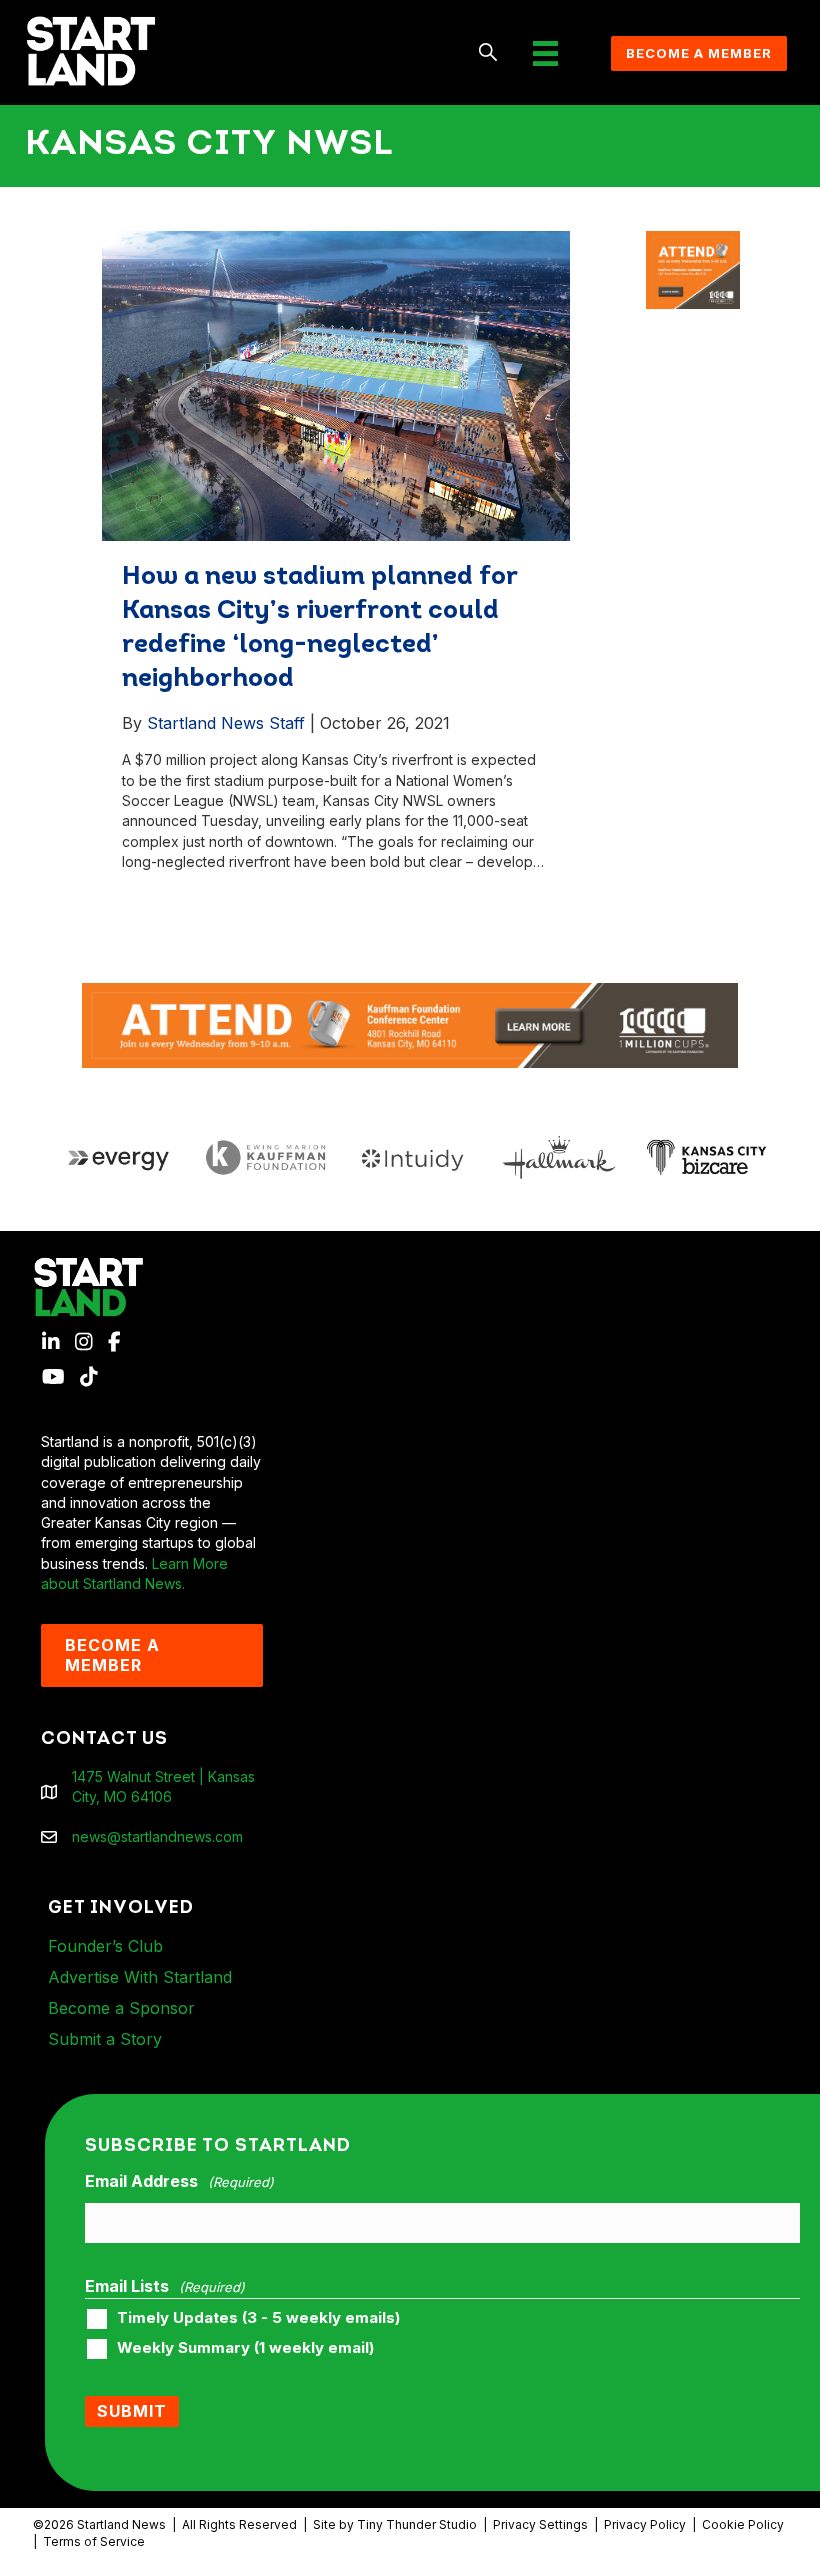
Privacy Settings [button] (540, 2524)
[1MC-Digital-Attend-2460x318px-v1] (410, 1023)
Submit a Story (105, 2039)
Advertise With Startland (140, 1977)
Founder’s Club (105, 1946)
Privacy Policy (645, 2524)
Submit (132, 2411)
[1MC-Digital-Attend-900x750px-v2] (693, 240)
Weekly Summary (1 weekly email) (245, 2348)
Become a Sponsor (121, 2008)
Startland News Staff (226, 723)
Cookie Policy (743, 2524)
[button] (488, 53)
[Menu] (545, 53)
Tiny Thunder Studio (417, 2524)
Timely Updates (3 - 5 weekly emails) (258, 2318)
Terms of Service (94, 2541)
